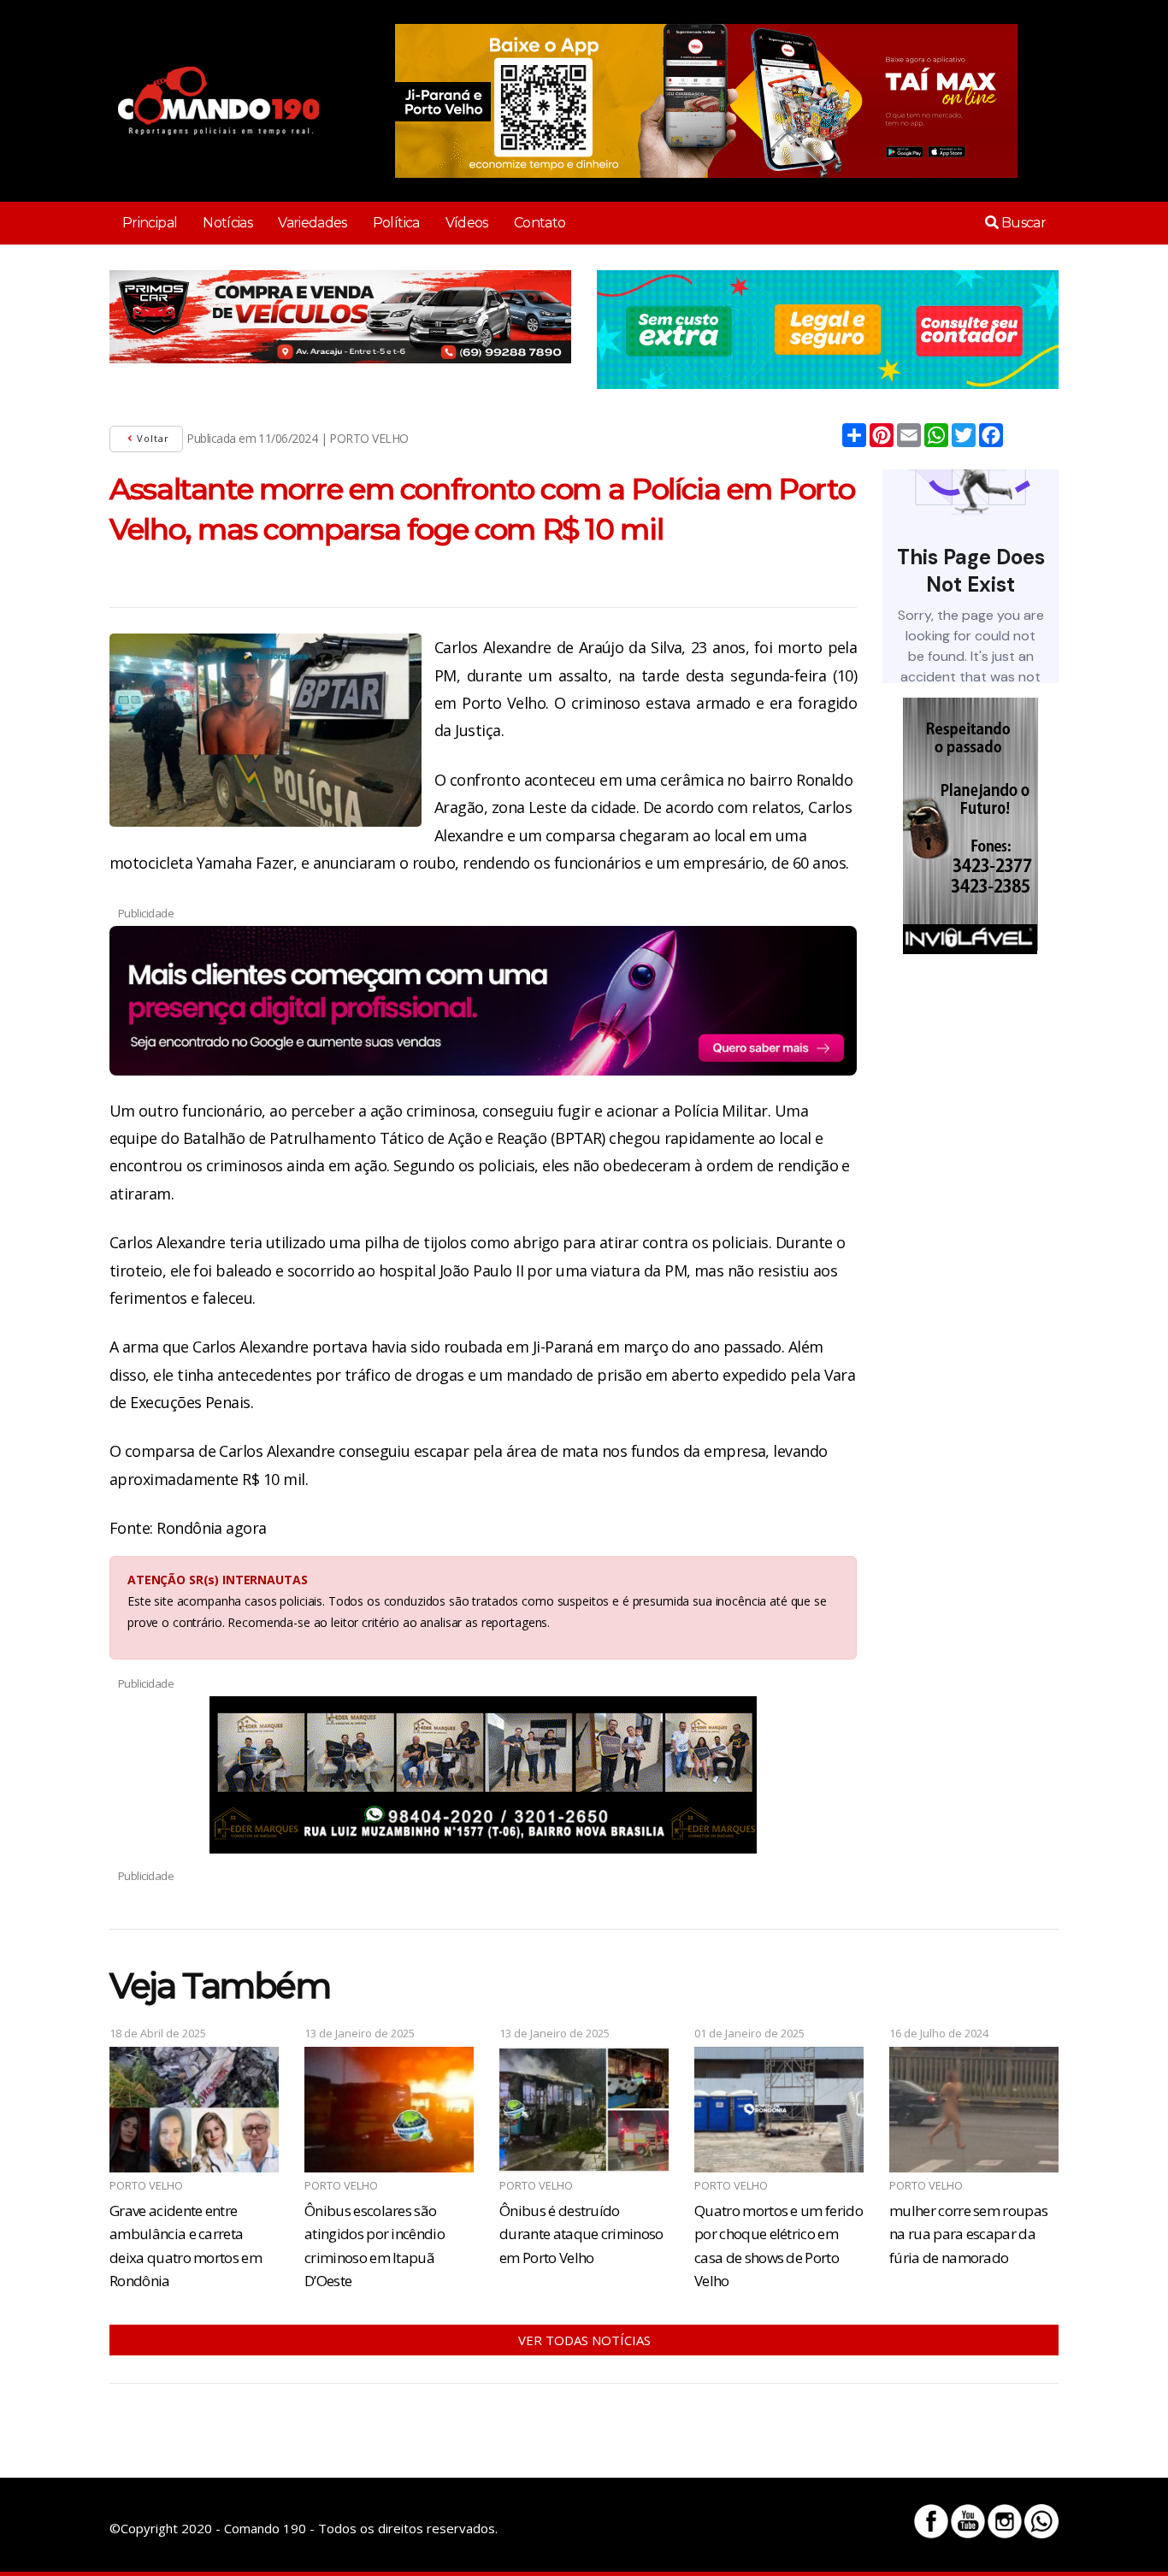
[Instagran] (1005, 2521)
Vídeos (467, 223)
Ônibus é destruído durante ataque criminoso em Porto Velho (581, 2234)
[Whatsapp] (1041, 2521)
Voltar (151, 438)
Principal (150, 223)
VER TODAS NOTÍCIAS (584, 2340)
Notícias (227, 223)
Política (396, 223)
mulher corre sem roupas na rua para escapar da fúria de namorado (968, 2234)
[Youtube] (968, 2521)
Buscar (1022, 223)
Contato (540, 223)
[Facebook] (931, 2521)
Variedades (313, 223)
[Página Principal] (218, 101)
